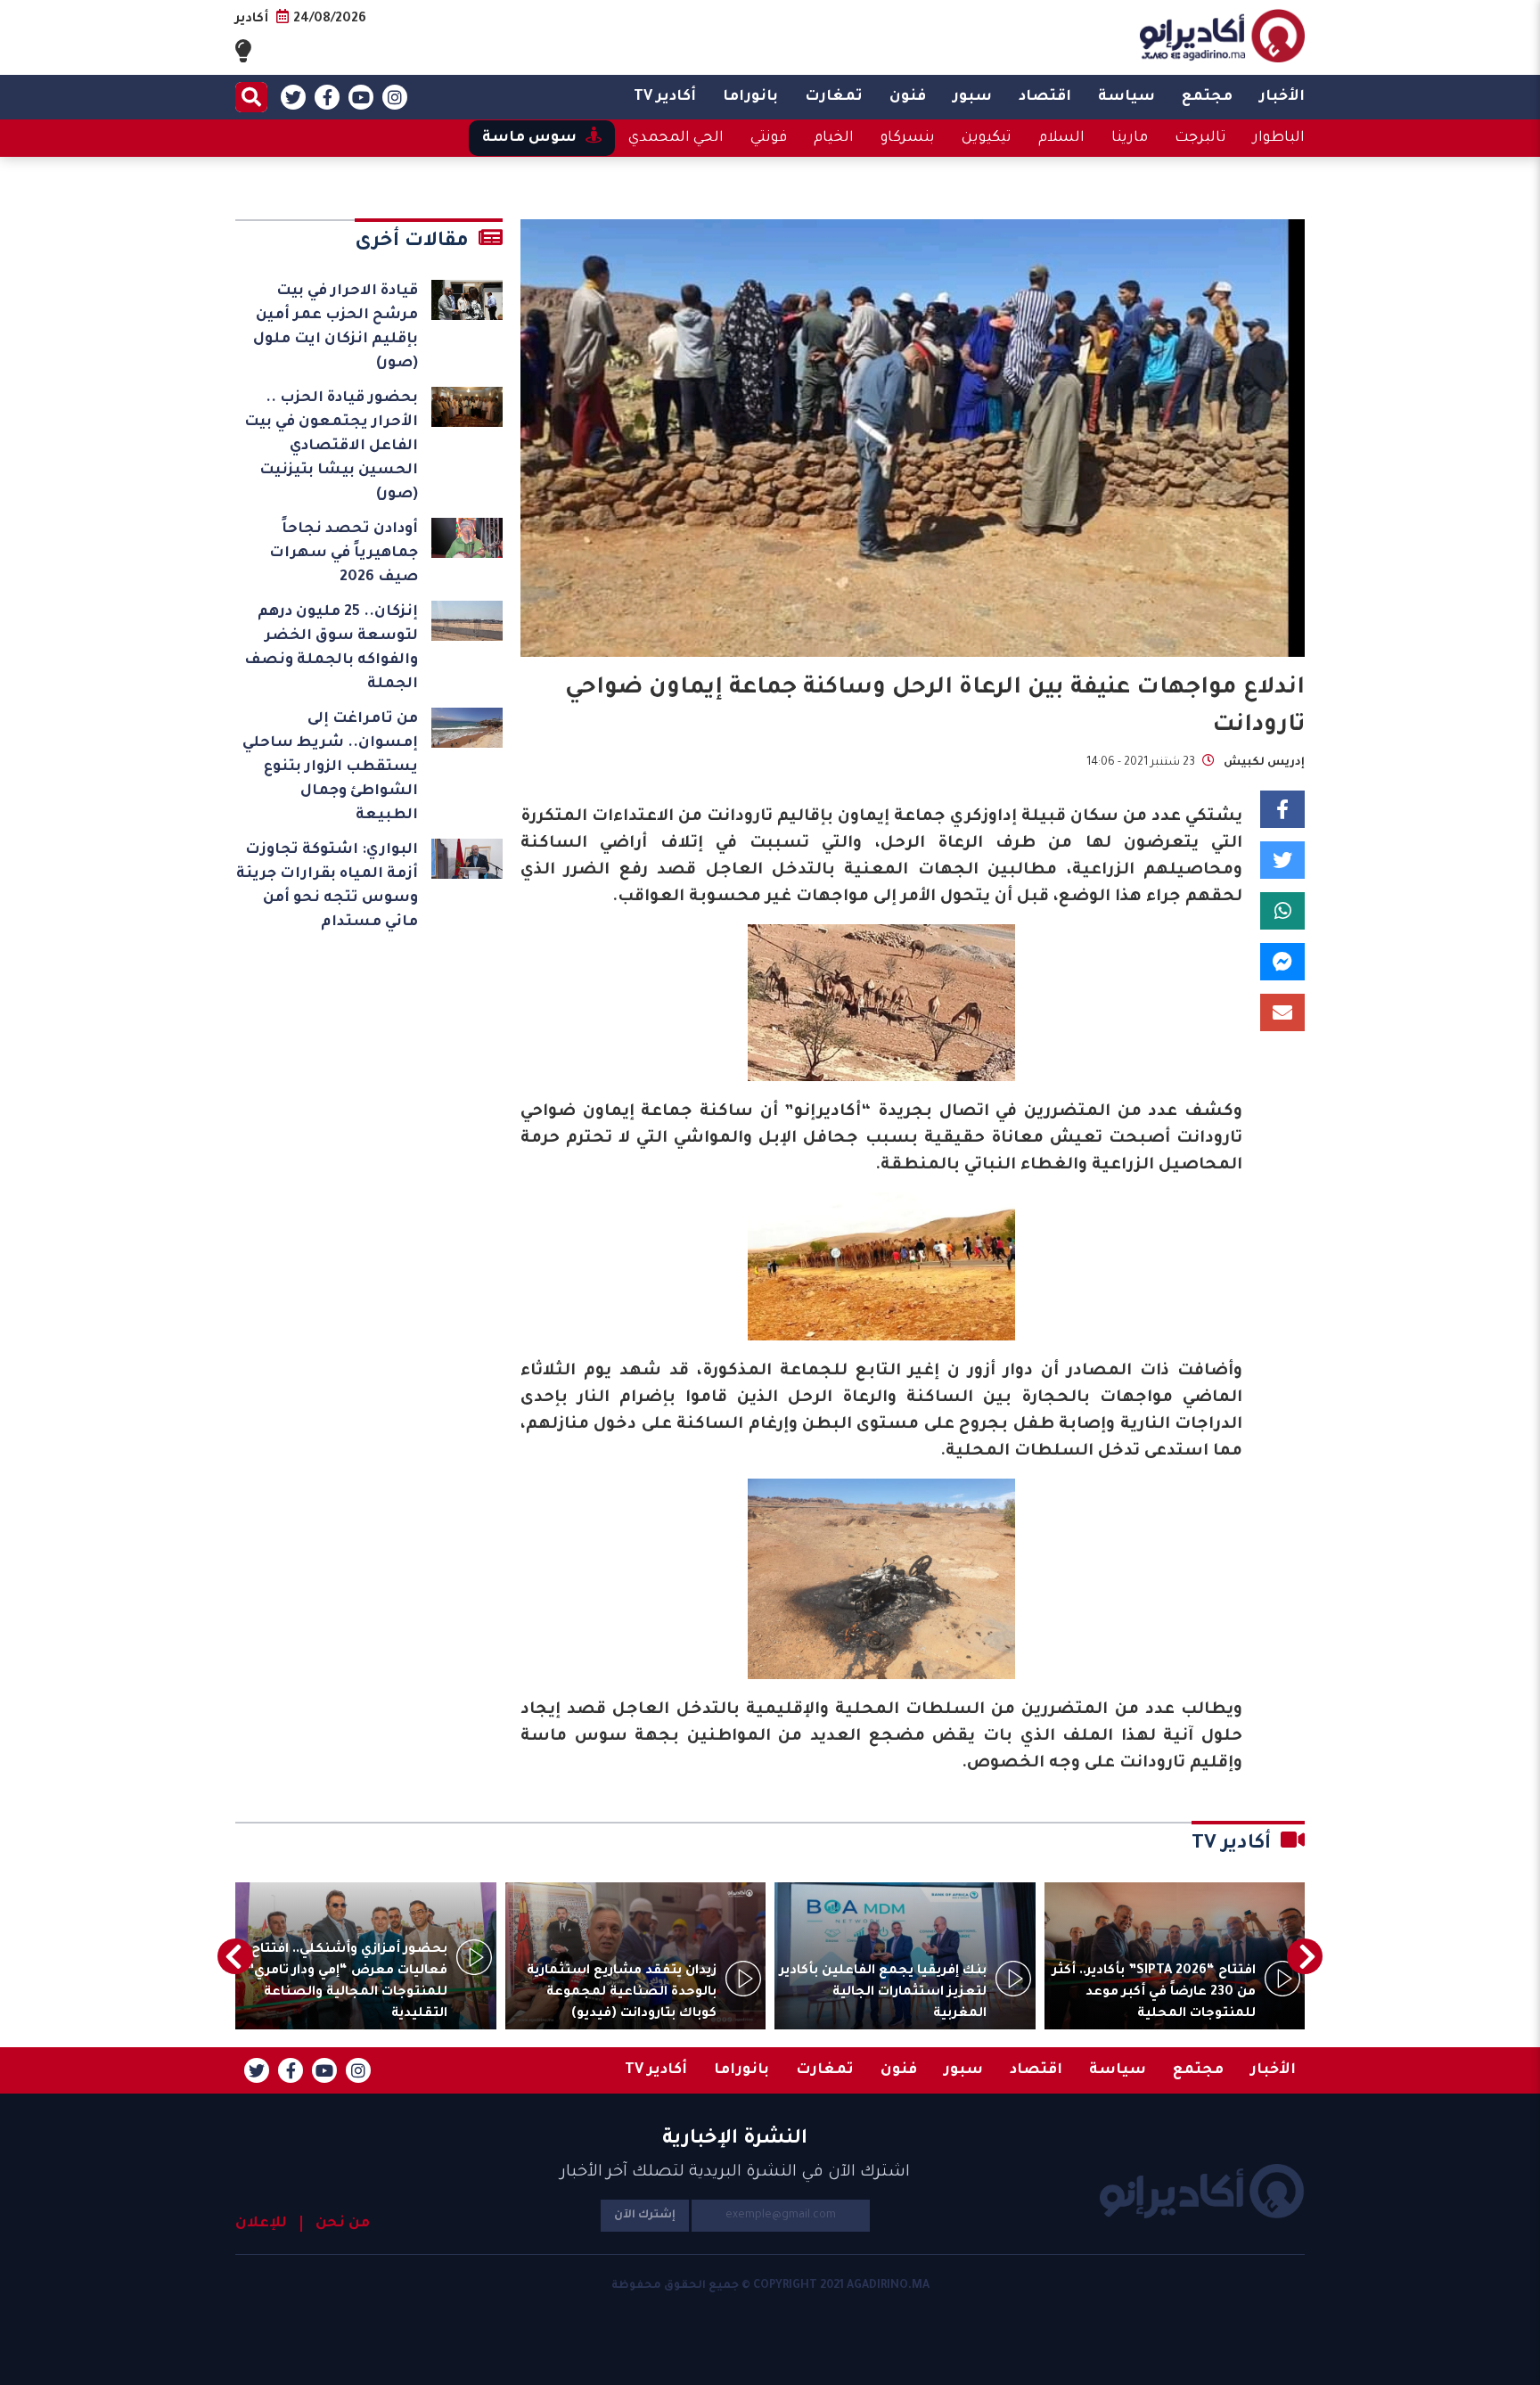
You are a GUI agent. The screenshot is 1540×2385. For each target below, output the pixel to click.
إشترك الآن (645, 2216)
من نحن (343, 2224)
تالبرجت (1200, 138)
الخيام (834, 138)
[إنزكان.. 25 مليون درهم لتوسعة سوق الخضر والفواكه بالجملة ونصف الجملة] (467, 621)
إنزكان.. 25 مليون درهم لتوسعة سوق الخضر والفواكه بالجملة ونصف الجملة (331, 648)
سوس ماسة (529, 138)
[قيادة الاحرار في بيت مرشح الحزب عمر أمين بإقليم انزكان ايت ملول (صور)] (467, 300)
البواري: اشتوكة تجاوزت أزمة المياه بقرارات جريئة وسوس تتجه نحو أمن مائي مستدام (327, 886)
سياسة (1126, 97)
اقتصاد (1045, 97)
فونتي (769, 138)
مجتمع (1207, 97)
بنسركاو (908, 138)
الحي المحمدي (676, 138)
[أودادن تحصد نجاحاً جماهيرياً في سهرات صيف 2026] (467, 538)
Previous (1305, 1956)
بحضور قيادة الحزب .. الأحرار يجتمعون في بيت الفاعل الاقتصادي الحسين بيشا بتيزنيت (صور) (331, 447)
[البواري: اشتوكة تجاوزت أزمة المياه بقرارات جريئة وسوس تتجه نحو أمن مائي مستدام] (467, 859)
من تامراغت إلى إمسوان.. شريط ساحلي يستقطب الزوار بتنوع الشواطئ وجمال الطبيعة (330, 767)
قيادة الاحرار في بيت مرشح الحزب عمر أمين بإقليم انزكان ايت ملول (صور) (336, 328)
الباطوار (1279, 138)
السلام (1061, 138)
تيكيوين (987, 138)
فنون (908, 97)
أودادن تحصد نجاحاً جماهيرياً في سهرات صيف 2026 (344, 553)
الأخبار (1282, 97)
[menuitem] (1282, 97)
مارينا (1130, 138)
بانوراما (750, 97)
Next (235, 1956)
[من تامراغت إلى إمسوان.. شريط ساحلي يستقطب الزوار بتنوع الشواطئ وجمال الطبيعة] (467, 728)
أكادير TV (665, 97)
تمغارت (834, 97)
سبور (972, 97)
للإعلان (261, 2224)
